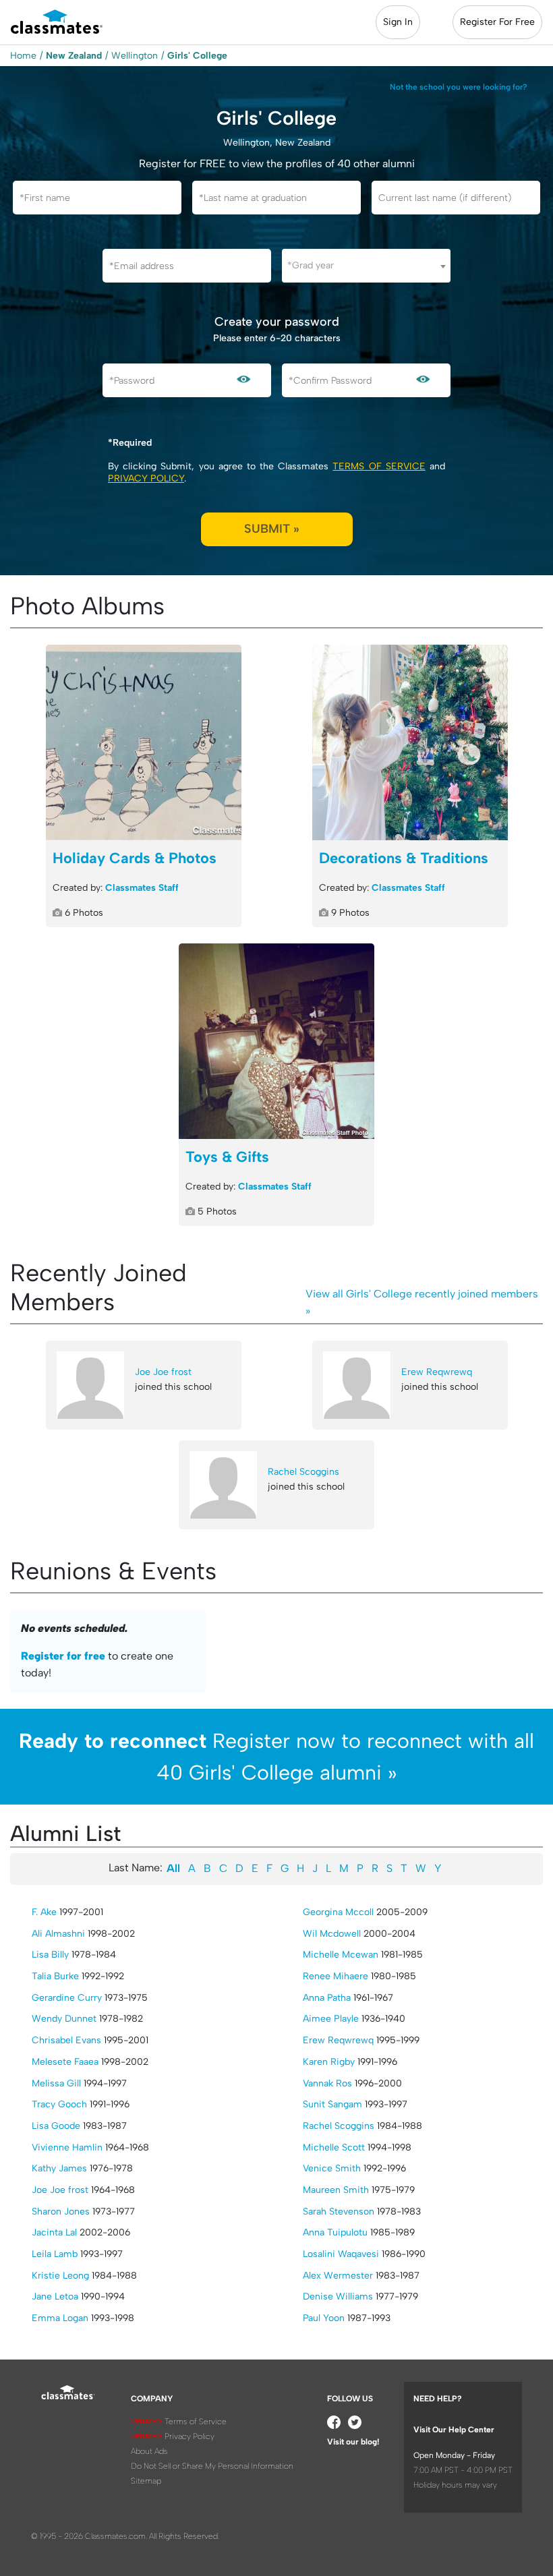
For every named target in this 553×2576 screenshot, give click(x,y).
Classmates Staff (142, 888)
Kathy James (59, 2168)
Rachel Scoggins (303, 1472)
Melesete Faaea (65, 2062)
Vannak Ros (327, 2083)
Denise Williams (338, 2296)
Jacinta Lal (54, 2232)
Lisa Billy (50, 1955)
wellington (135, 56)
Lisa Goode (56, 2126)
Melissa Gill (56, 2083)
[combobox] (366, 266)
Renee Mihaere (336, 1976)
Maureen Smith (336, 2190)
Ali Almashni (58, 1934)
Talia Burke (55, 1976)
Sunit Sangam (332, 2104)
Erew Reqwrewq (437, 1372)
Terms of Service (379, 466)
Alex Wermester (338, 2276)
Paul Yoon (324, 2318)
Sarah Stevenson (339, 2212)
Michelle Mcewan (341, 1955)
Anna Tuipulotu (335, 2232)
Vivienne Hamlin (67, 2147)
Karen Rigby (329, 2062)
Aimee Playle (331, 2019)
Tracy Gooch (59, 2104)
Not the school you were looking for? (459, 87)
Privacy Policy (146, 478)
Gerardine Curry (67, 1998)
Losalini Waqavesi (341, 2254)
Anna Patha (327, 1998)
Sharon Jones (61, 2212)
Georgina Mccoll (338, 1912)
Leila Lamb (55, 2254)
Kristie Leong (60, 2276)
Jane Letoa (55, 2296)
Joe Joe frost (163, 1372)
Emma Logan (60, 2318)
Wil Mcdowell (332, 1934)
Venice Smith (332, 2168)
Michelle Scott (334, 2147)
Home (23, 56)
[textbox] (366, 265)
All (173, 1868)
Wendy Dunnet (64, 2019)
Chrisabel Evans (66, 2040)
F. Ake (44, 1912)
